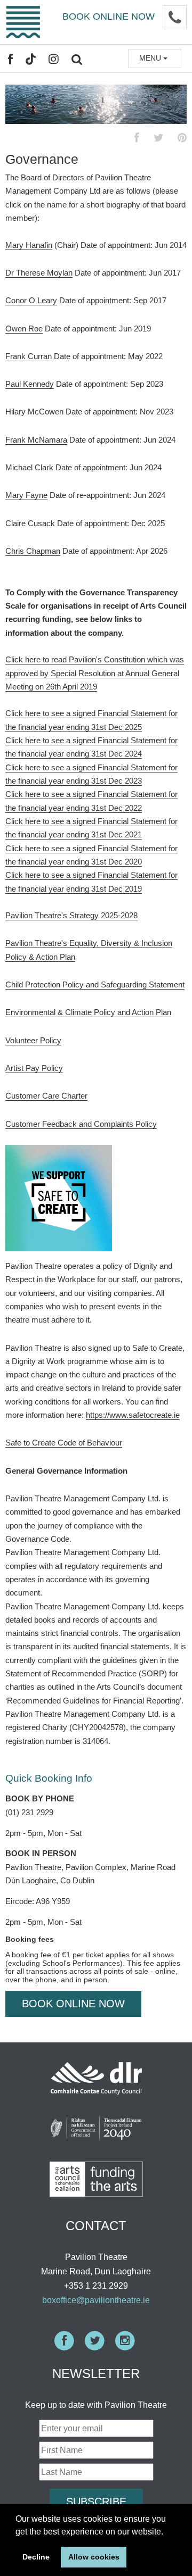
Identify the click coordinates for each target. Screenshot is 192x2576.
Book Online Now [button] (73, 2004)
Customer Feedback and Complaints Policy (81, 1124)
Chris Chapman (33, 551)
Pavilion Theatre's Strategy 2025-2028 (71, 915)
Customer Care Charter (46, 1096)
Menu (151, 58)
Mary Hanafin (29, 245)
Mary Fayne (26, 495)
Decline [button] (36, 2557)
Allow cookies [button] (94, 2557)
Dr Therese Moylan (39, 273)
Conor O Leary (31, 300)
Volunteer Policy (33, 1040)
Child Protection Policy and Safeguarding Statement (95, 984)
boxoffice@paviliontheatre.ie (96, 2300)
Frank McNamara (36, 440)
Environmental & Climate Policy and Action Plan (88, 1012)
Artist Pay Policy (34, 1068)
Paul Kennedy (30, 384)
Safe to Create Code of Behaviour (64, 1443)
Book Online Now (109, 16)
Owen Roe (24, 329)
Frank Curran (29, 356)
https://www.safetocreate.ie (133, 1415)
